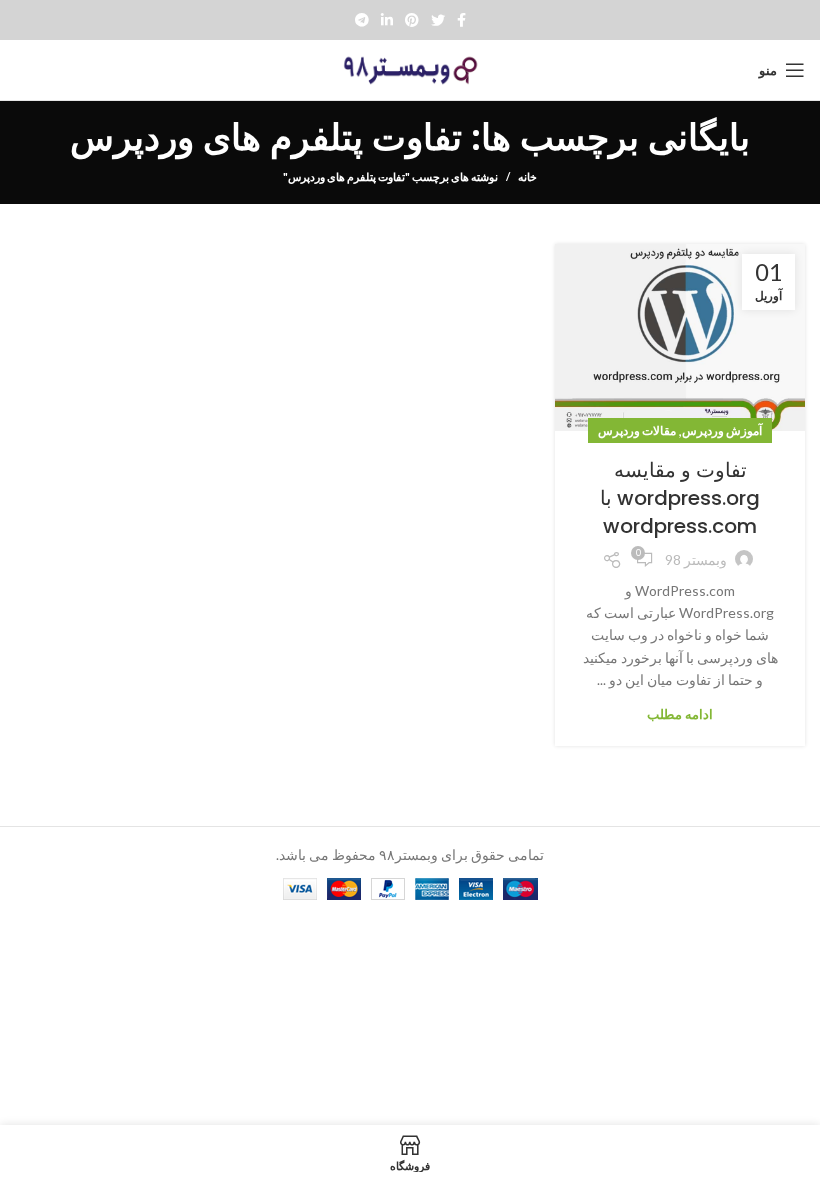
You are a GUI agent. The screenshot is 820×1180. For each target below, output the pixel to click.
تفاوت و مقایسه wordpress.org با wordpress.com (680, 498)
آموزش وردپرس (722, 430)
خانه (527, 176)
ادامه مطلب (680, 714)
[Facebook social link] (461, 20)
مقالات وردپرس (637, 430)
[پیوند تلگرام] (362, 20)
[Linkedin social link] (387, 20)
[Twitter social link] (438, 20)
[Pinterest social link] (412, 20)
